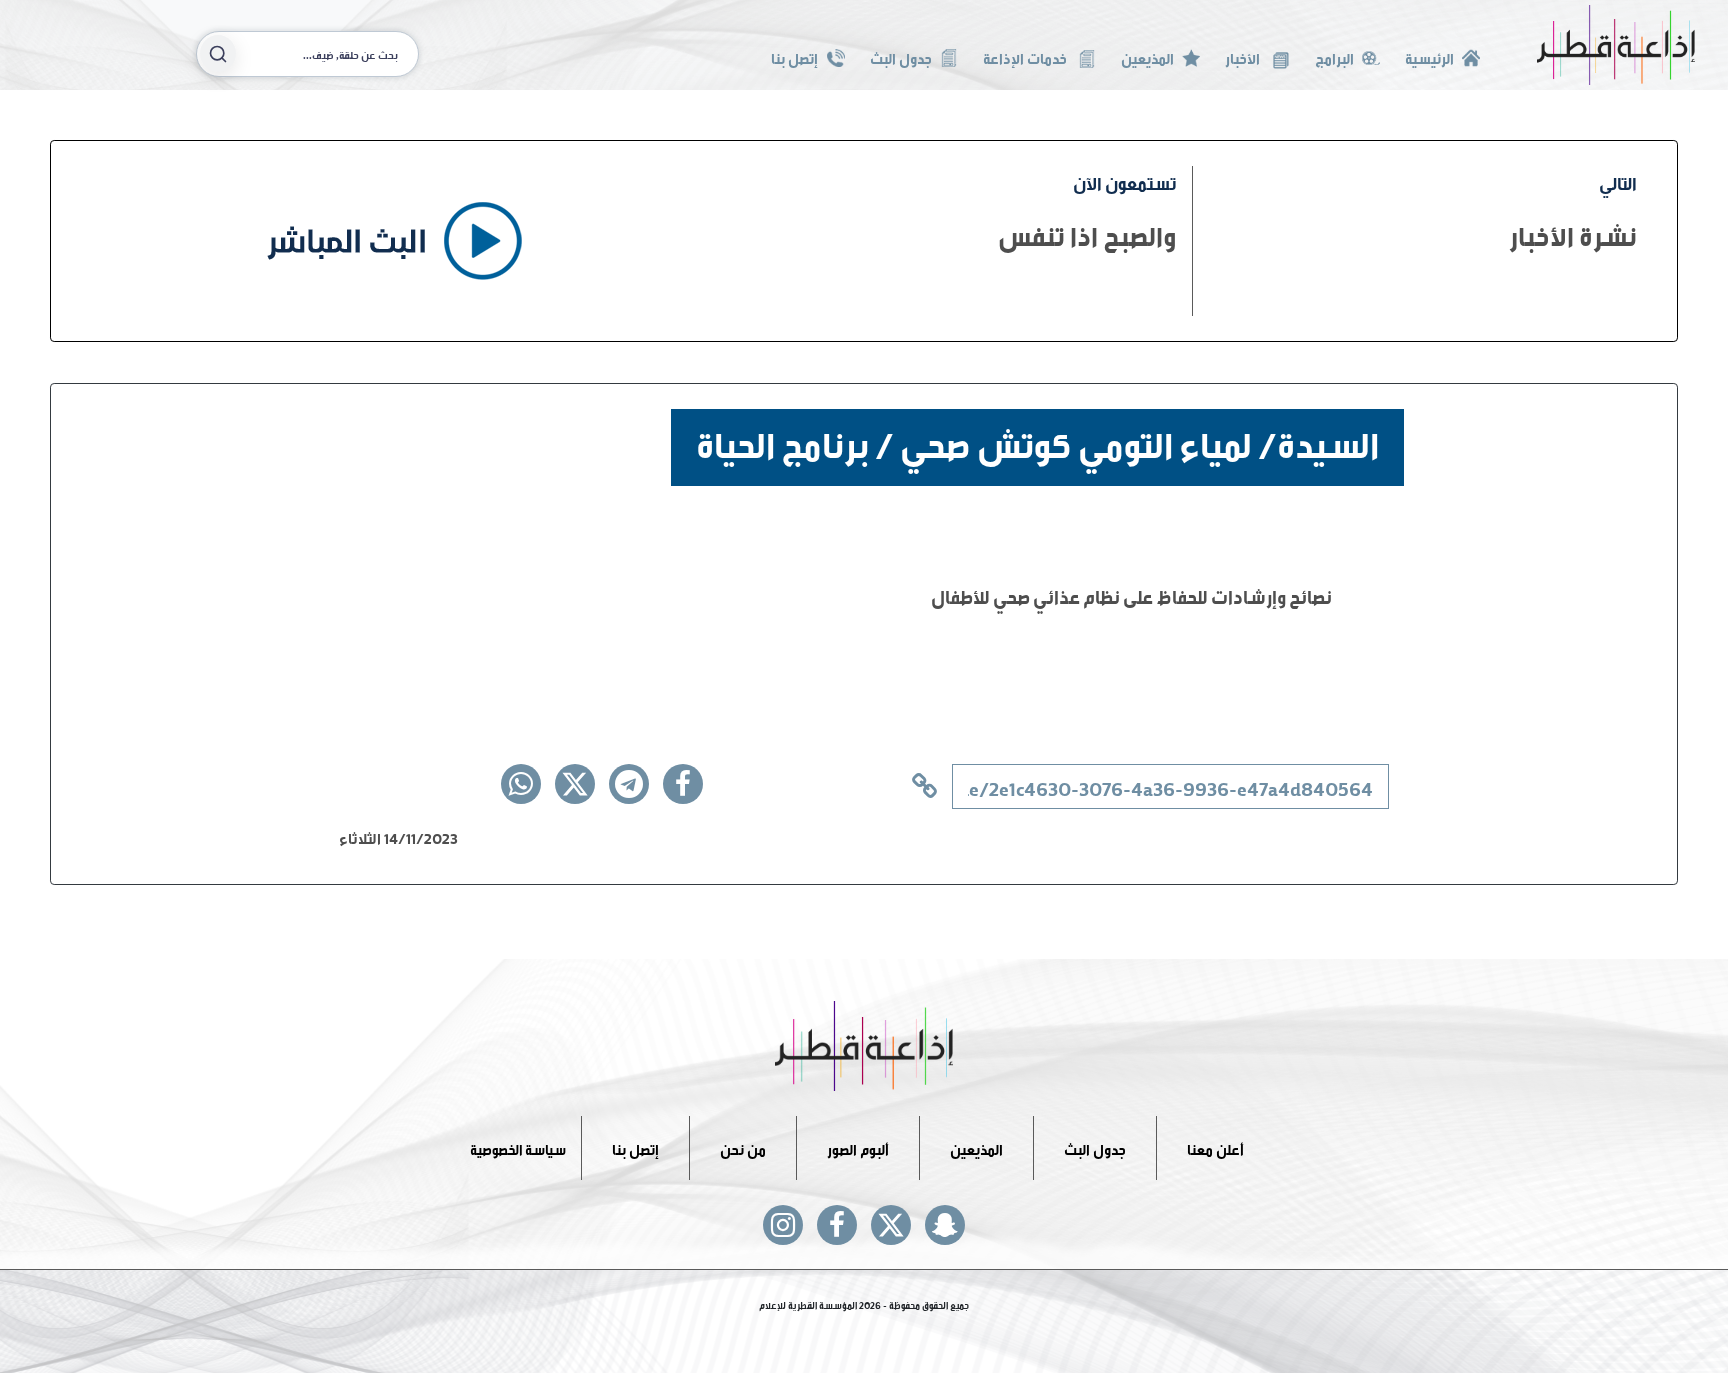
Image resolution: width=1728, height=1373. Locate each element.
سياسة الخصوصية (518, 1147)
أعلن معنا (1215, 1147)
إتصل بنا (794, 56)
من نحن (743, 1147)
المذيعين (1147, 56)
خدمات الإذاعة (1026, 56)
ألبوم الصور (858, 1147)
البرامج (1334, 56)
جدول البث (901, 56)
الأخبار (1244, 56)
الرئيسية (1429, 56)
